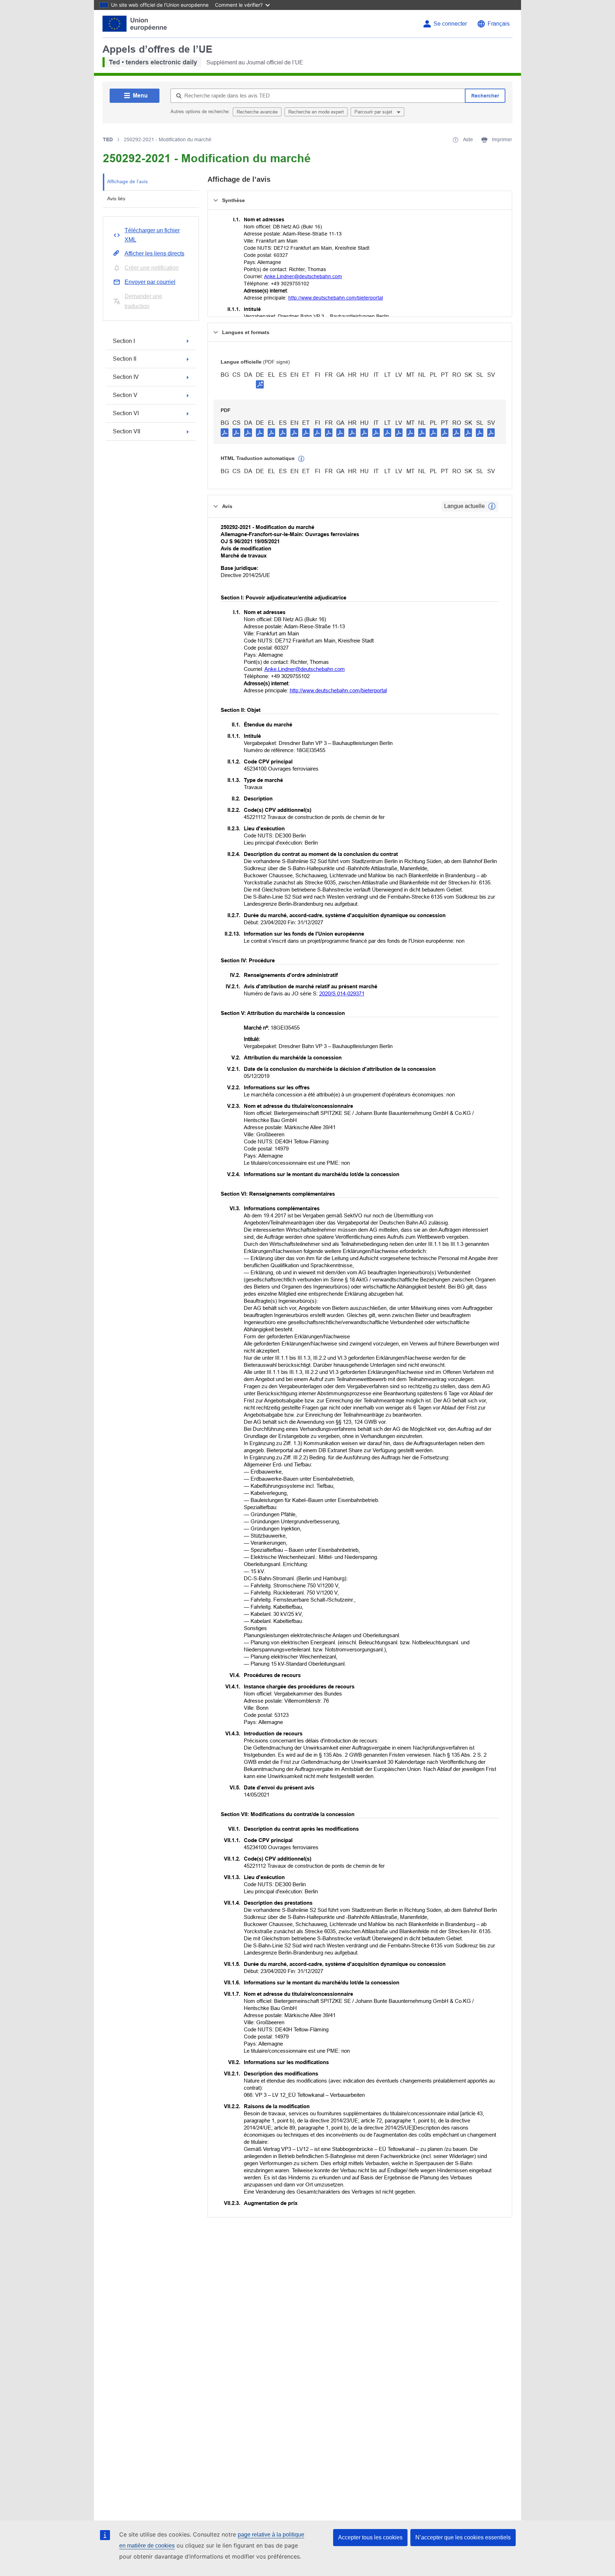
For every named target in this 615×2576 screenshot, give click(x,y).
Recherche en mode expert (316, 112)
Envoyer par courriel (150, 282)
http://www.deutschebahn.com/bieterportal (336, 298)
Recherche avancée (257, 112)
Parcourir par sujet (374, 112)
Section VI (126, 413)
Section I (124, 341)
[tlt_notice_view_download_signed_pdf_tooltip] (260, 384)
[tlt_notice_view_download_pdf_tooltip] (225, 432)
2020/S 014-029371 (342, 993)
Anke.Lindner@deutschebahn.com (303, 276)
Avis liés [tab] (116, 199)
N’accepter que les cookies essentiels (463, 2537)
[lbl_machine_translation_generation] (301, 459)
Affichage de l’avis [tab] (127, 181)
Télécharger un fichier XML (152, 235)
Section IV (126, 377)
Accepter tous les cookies (370, 2537)
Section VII (127, 431)
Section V (125, 395)
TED (108, 139)
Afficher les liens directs (154, 253)
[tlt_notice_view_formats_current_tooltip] (492, 506)
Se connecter (450, 24)
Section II (125, 359)
